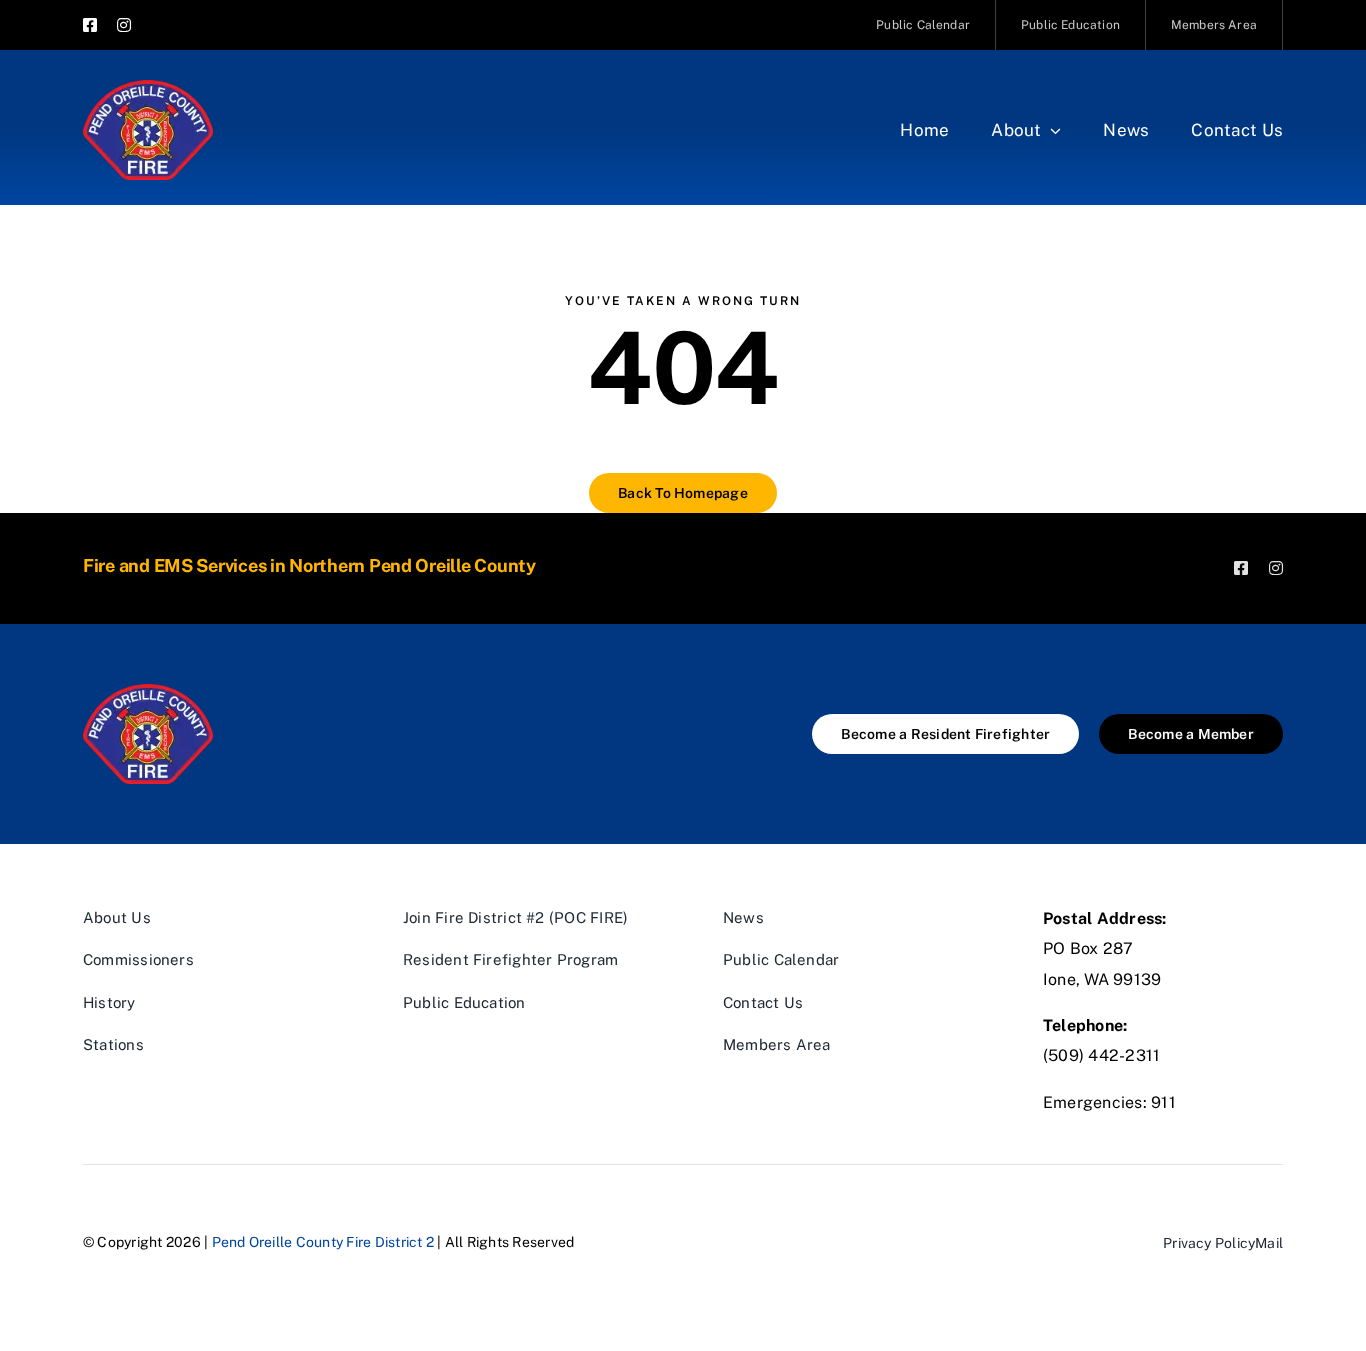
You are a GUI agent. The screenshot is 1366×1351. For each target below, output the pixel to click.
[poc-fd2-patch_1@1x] (148, 87)
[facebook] (90, 25)
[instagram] (124, 25)
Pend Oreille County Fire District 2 (323, 1242)
